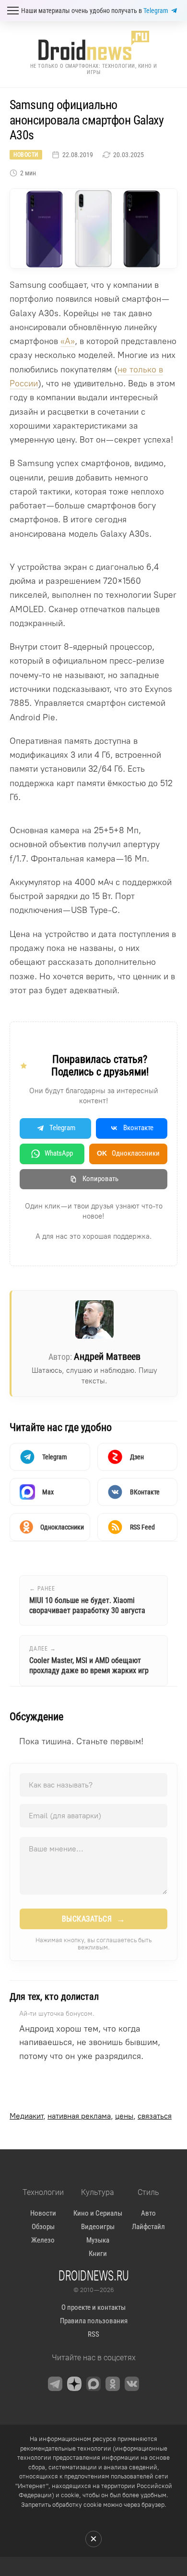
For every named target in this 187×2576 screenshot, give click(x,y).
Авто (148, 2213)
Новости (26, 155)
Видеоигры (98, 2227)
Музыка (98, 2240)
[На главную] (93, 45)
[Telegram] (55, 2384)
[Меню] (13, 11)
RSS (93, 2334)
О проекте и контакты (93, 2307)
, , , (91, 2116)
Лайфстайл (148, 2227)
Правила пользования (94, 2321)
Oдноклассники (128, 1153)
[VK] (132, 2384)
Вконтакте (138, 1128)
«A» (68, 341)
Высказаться (94, 1919)
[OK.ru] (113, 2384)
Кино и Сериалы (98, 2213)
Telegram (156, 11)
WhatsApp (59, 1153)
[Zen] (74, 2384)
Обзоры (43, 2227)
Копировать (100, 1179)
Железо (43, 2240)
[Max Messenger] (93, 2384)
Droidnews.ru (94, 2275)
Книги (98, 2254)
